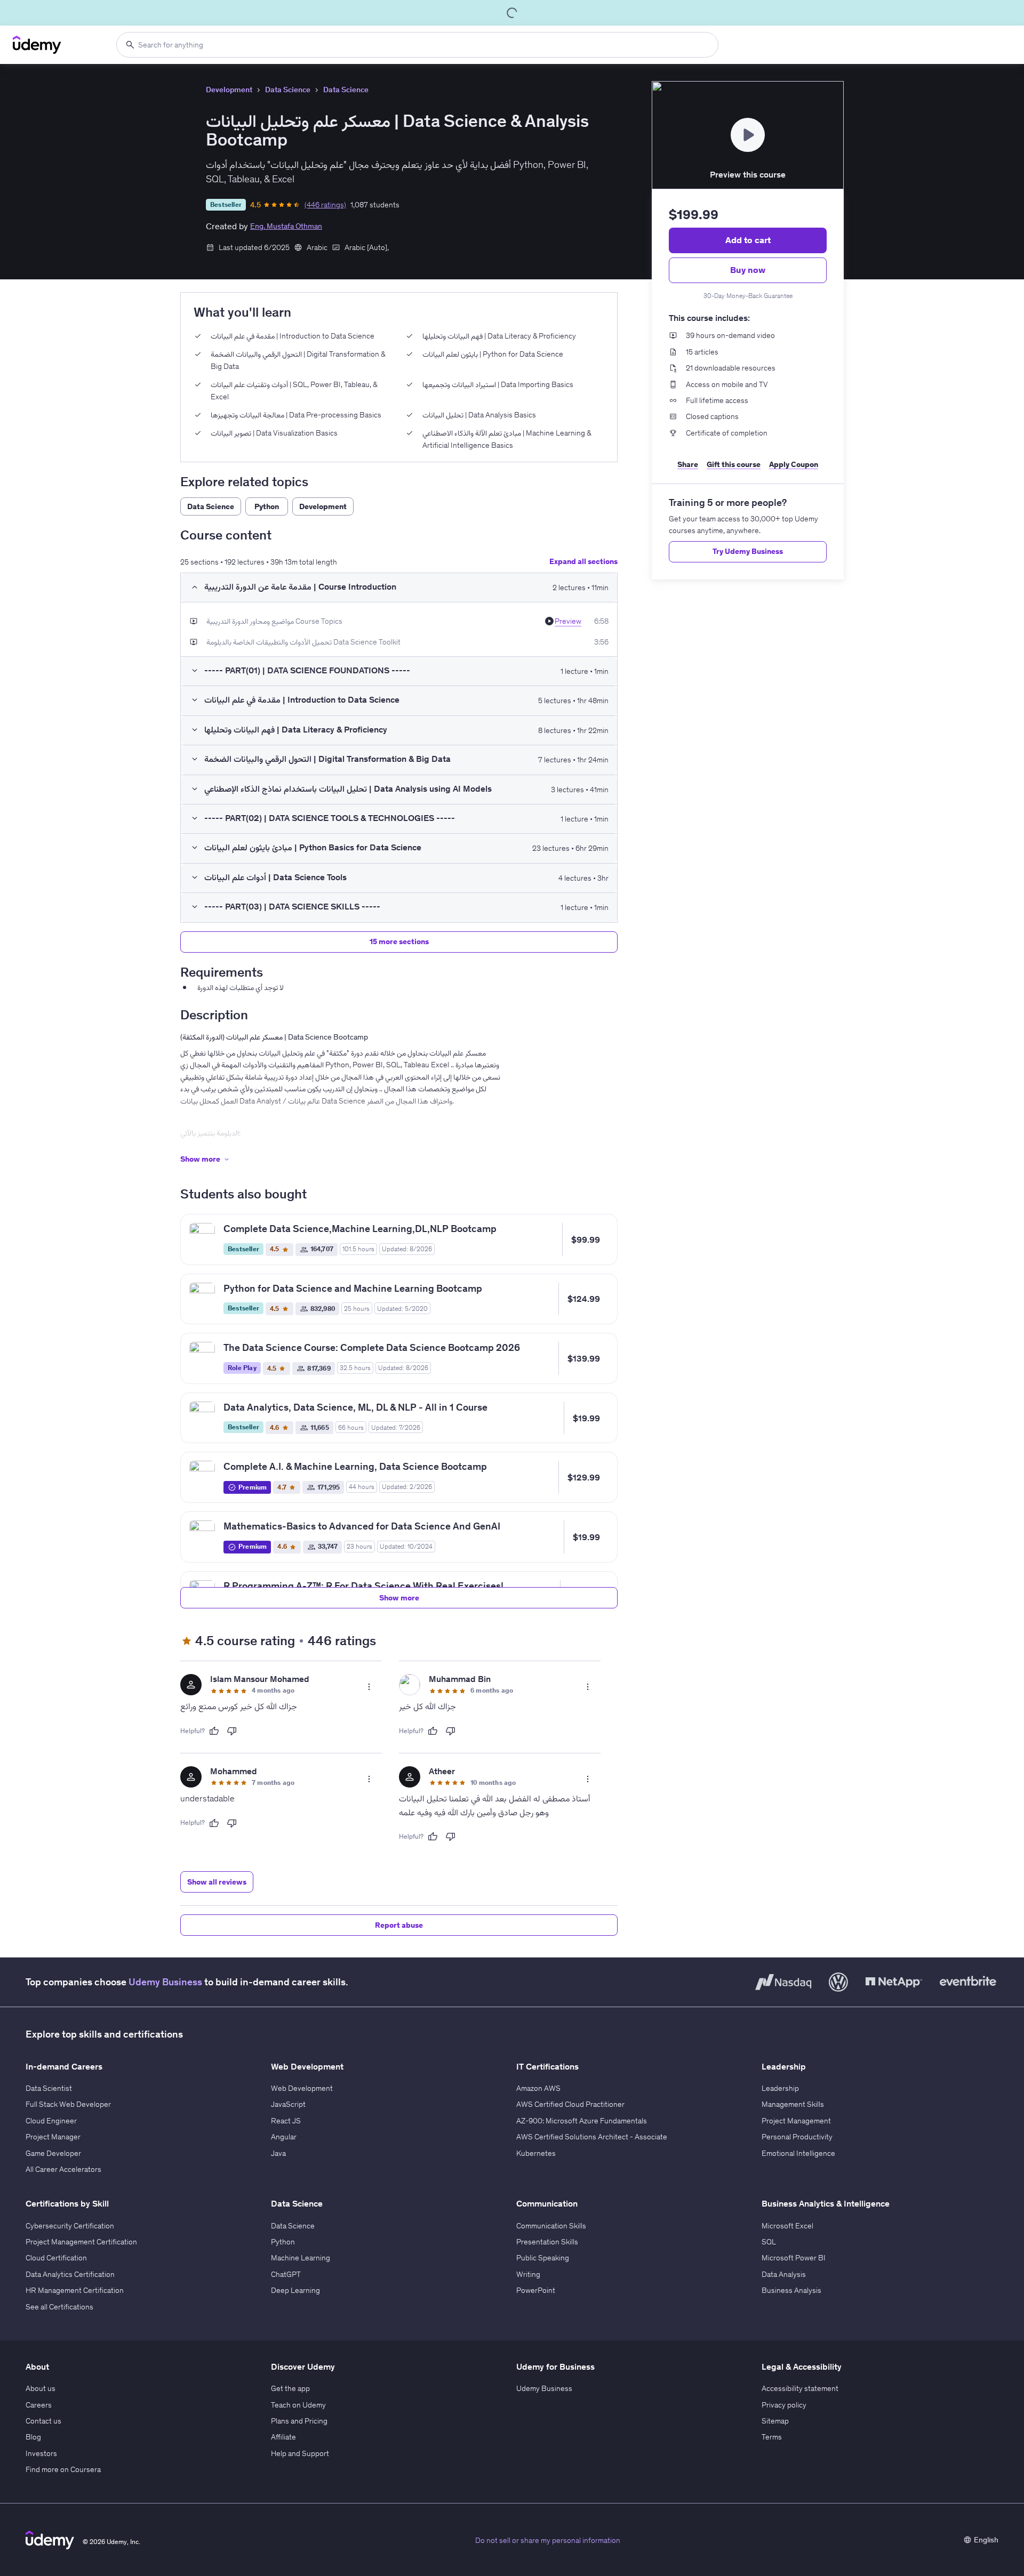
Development (229, 90)
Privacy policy (784, 2405)
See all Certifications (59, 2307)
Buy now (748, 270)
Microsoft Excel (787, 2226)
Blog (33, 2437)
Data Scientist (49, 2088)
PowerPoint (536, 2290)
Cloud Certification (56, 2258)
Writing (528, 2274)
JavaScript (288, 2104)
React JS (286, 2121)
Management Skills (793, 2104)
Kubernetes (536, 2153)
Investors (41, 2453)
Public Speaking (543, 2258)
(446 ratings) (325, 205)
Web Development (302, 2088)
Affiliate (283, 2437)
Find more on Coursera (63, 2469)
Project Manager (53, 2137)
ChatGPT (286, 2274)
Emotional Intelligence (798, 2153)
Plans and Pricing (299, 2421)
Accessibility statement (800, 2388)
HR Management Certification (75, 2290)
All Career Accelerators (63, 2169)
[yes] (214, 1731)
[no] (232, 1731)
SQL (769, 2242)
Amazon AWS (538, 2088)
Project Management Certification (81, 2242)
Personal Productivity (797, 2137)
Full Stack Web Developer (68, 2104)
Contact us (43, 2421)
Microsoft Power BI (794, 2258)
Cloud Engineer (51, 2121)
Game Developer (53, 2153)
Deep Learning (295, 2290)
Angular (284, 2137)
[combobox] (417, 45)
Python (283, 2242)
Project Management (796, 2121)
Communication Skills (551, 2226)
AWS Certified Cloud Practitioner (570, 2104)
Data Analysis (784, 2274)
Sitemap (775, 2421)
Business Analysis (791, 2290)
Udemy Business (165, 1982)
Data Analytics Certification (70, 2274)
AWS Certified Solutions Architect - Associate (592, 2137)
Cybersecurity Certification (70, 2226)
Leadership (780, 2088)
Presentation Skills (547, 2242)
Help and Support (300, 2453)
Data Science (288, 90)
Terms (772, 2437)
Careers (39, 2405)
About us (41, 2388)
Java (278, 2153)
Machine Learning (301, 2258)
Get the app (290, 2388)
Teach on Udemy (298, 2405)
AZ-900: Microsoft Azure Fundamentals (582, 2121)
